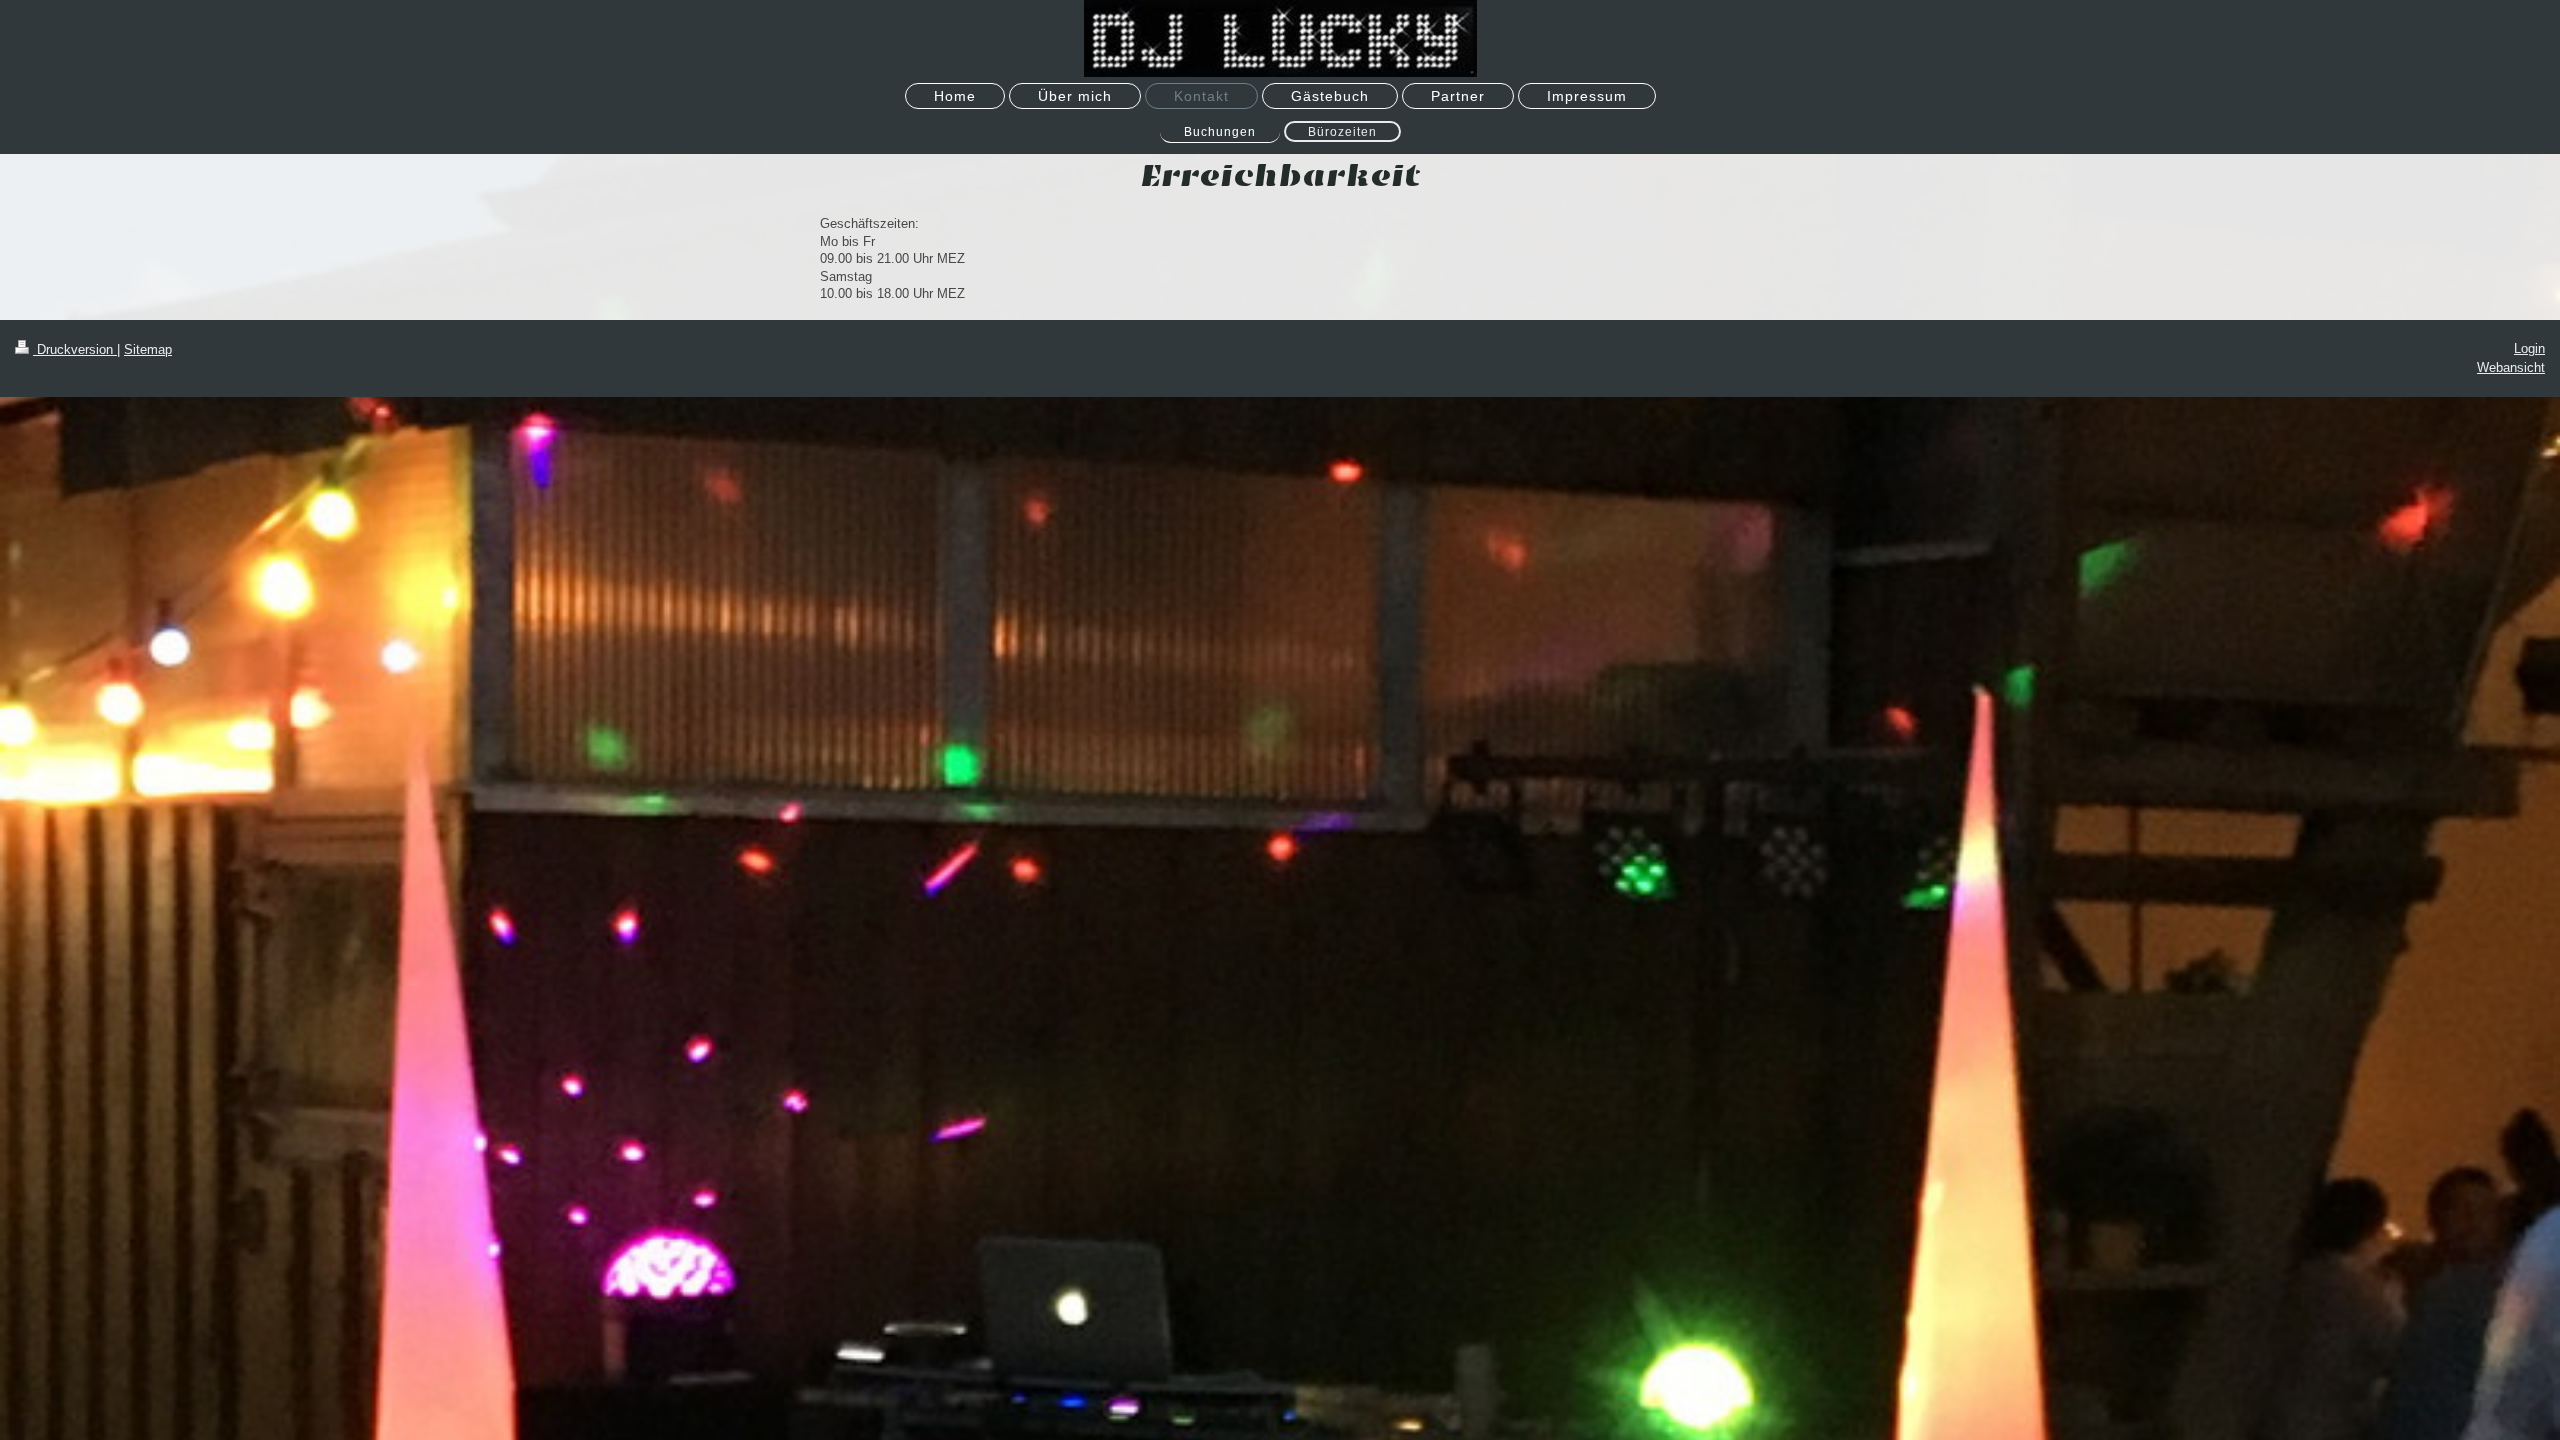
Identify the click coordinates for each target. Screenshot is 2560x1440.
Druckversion (75, 349)
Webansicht (2511, 367)
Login (2529, 348)
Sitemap (148, 349)
